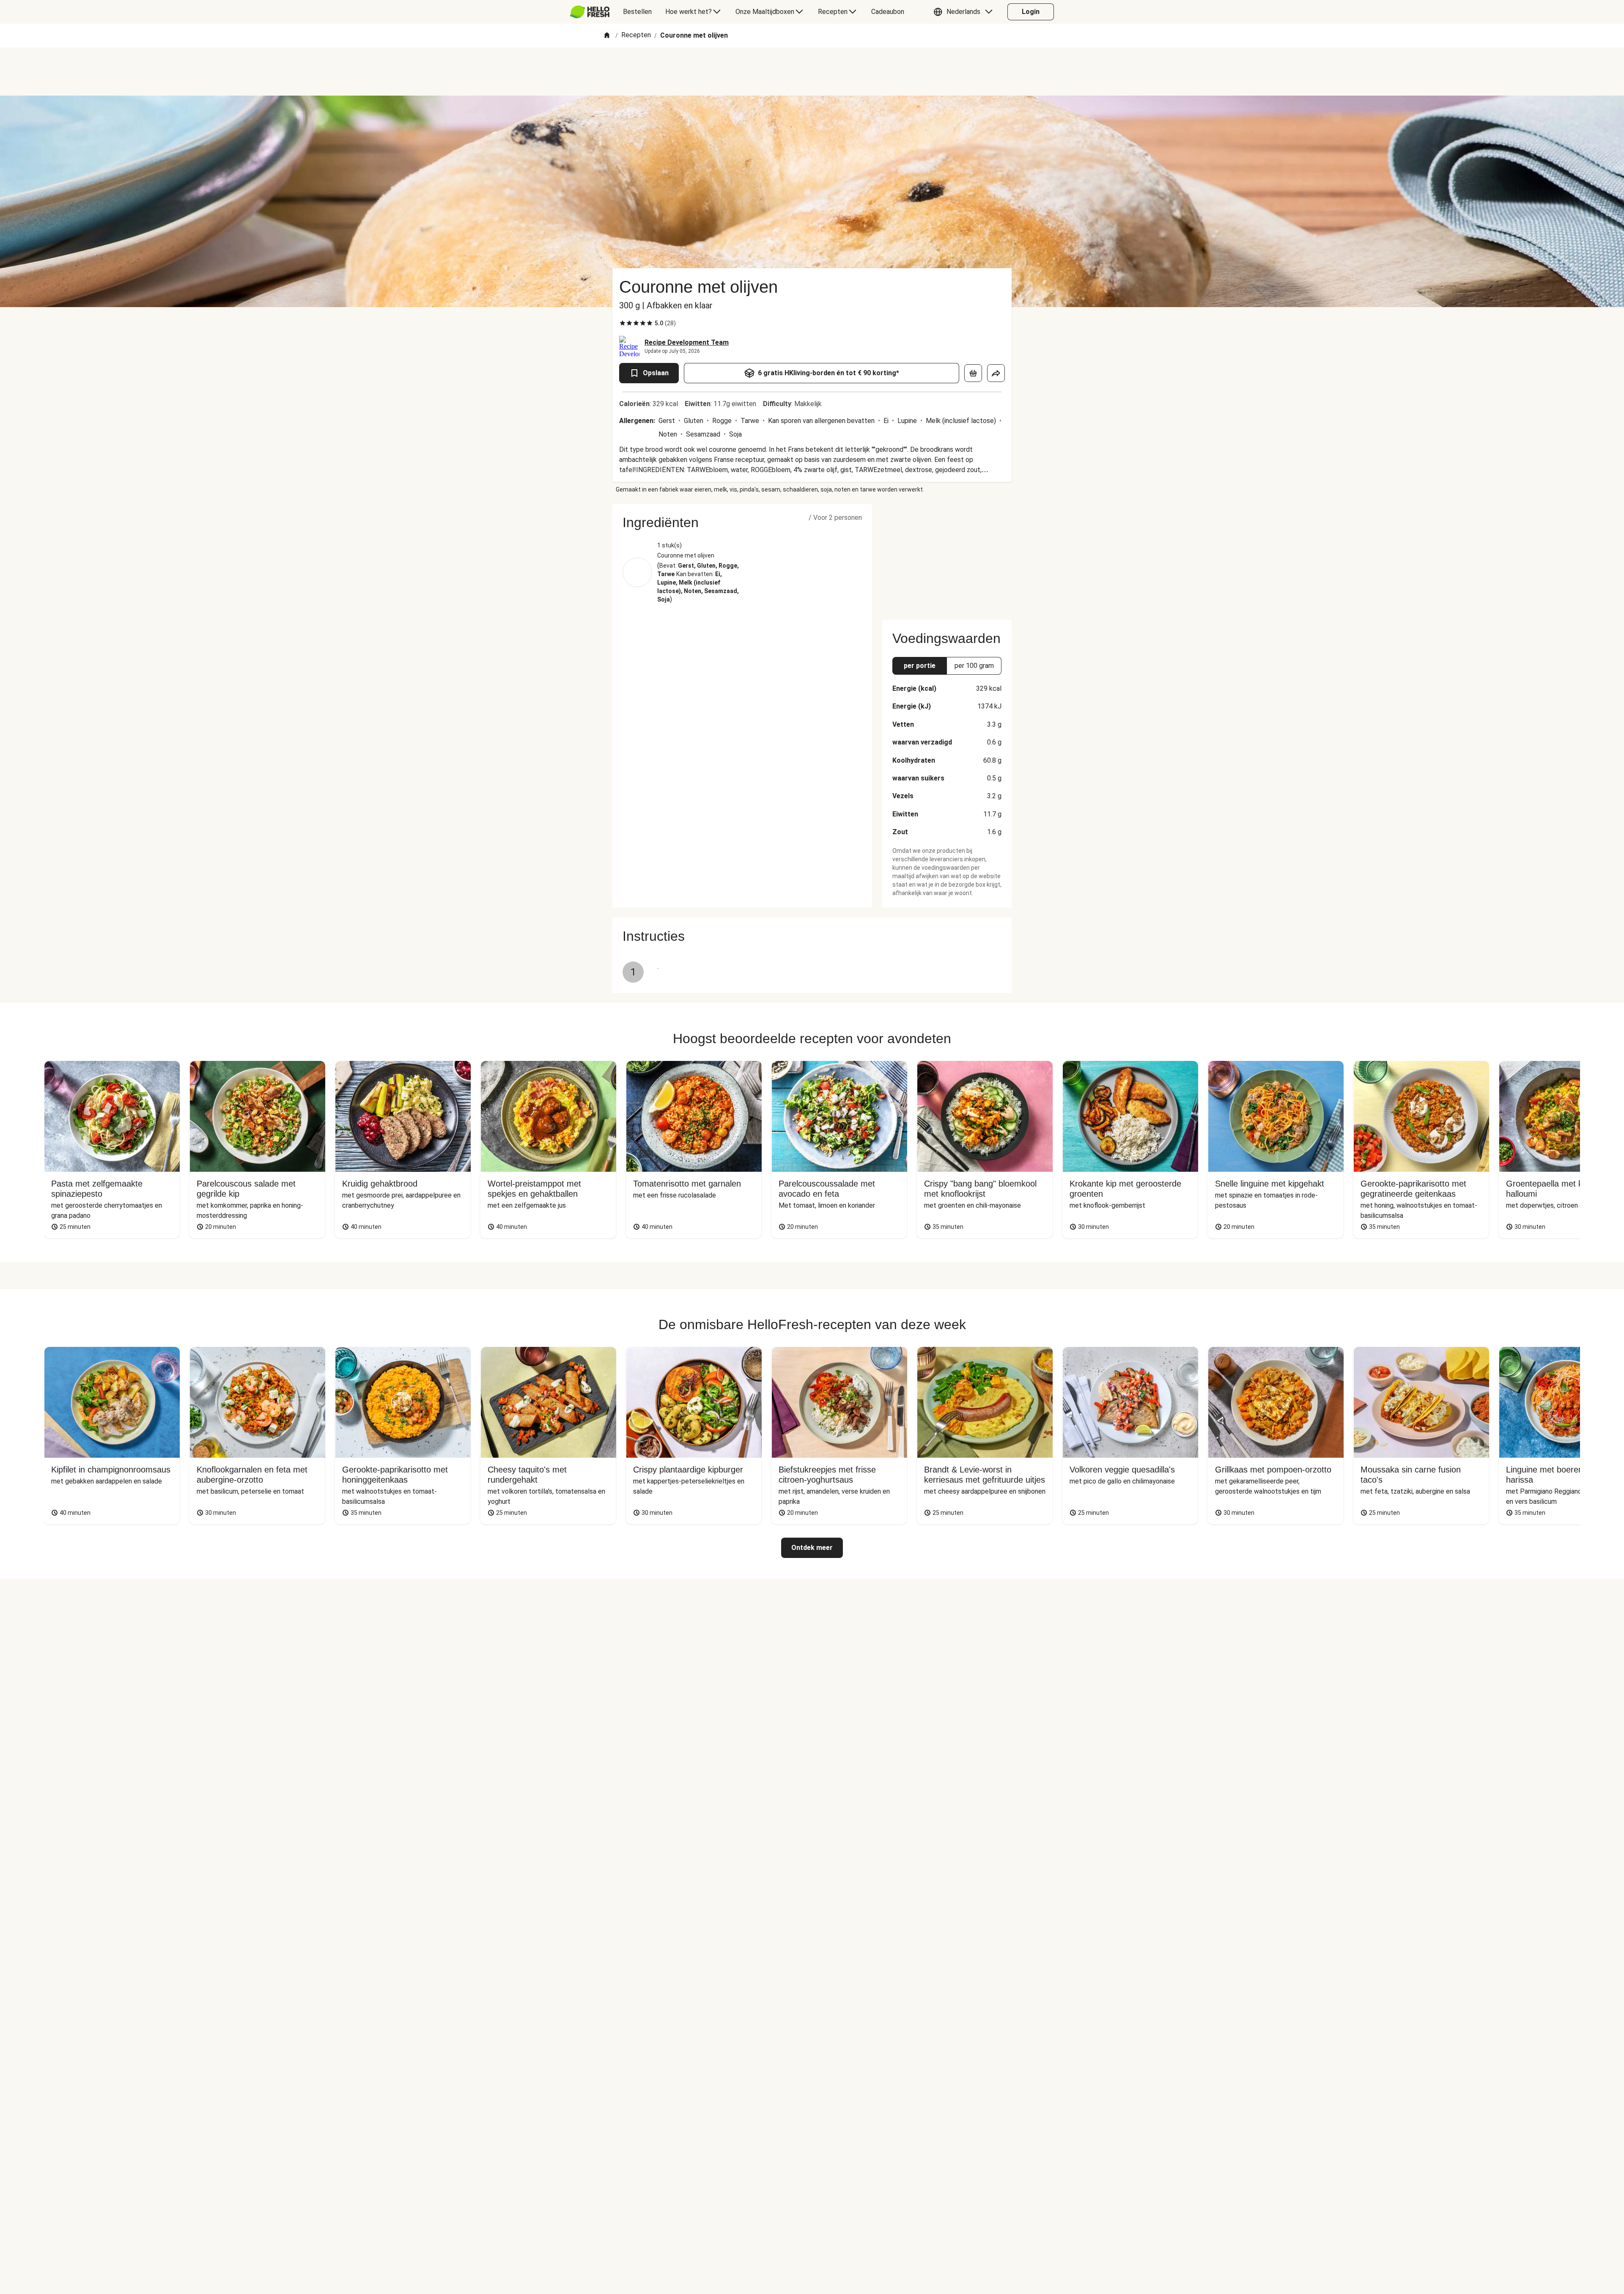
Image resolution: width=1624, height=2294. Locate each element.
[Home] (607, 36)
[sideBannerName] (947, 557)
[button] (965, 12)
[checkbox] (623, 323)
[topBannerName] (812, 71)
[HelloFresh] (590, 12)
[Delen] (996, 373)
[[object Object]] (973, 373)
